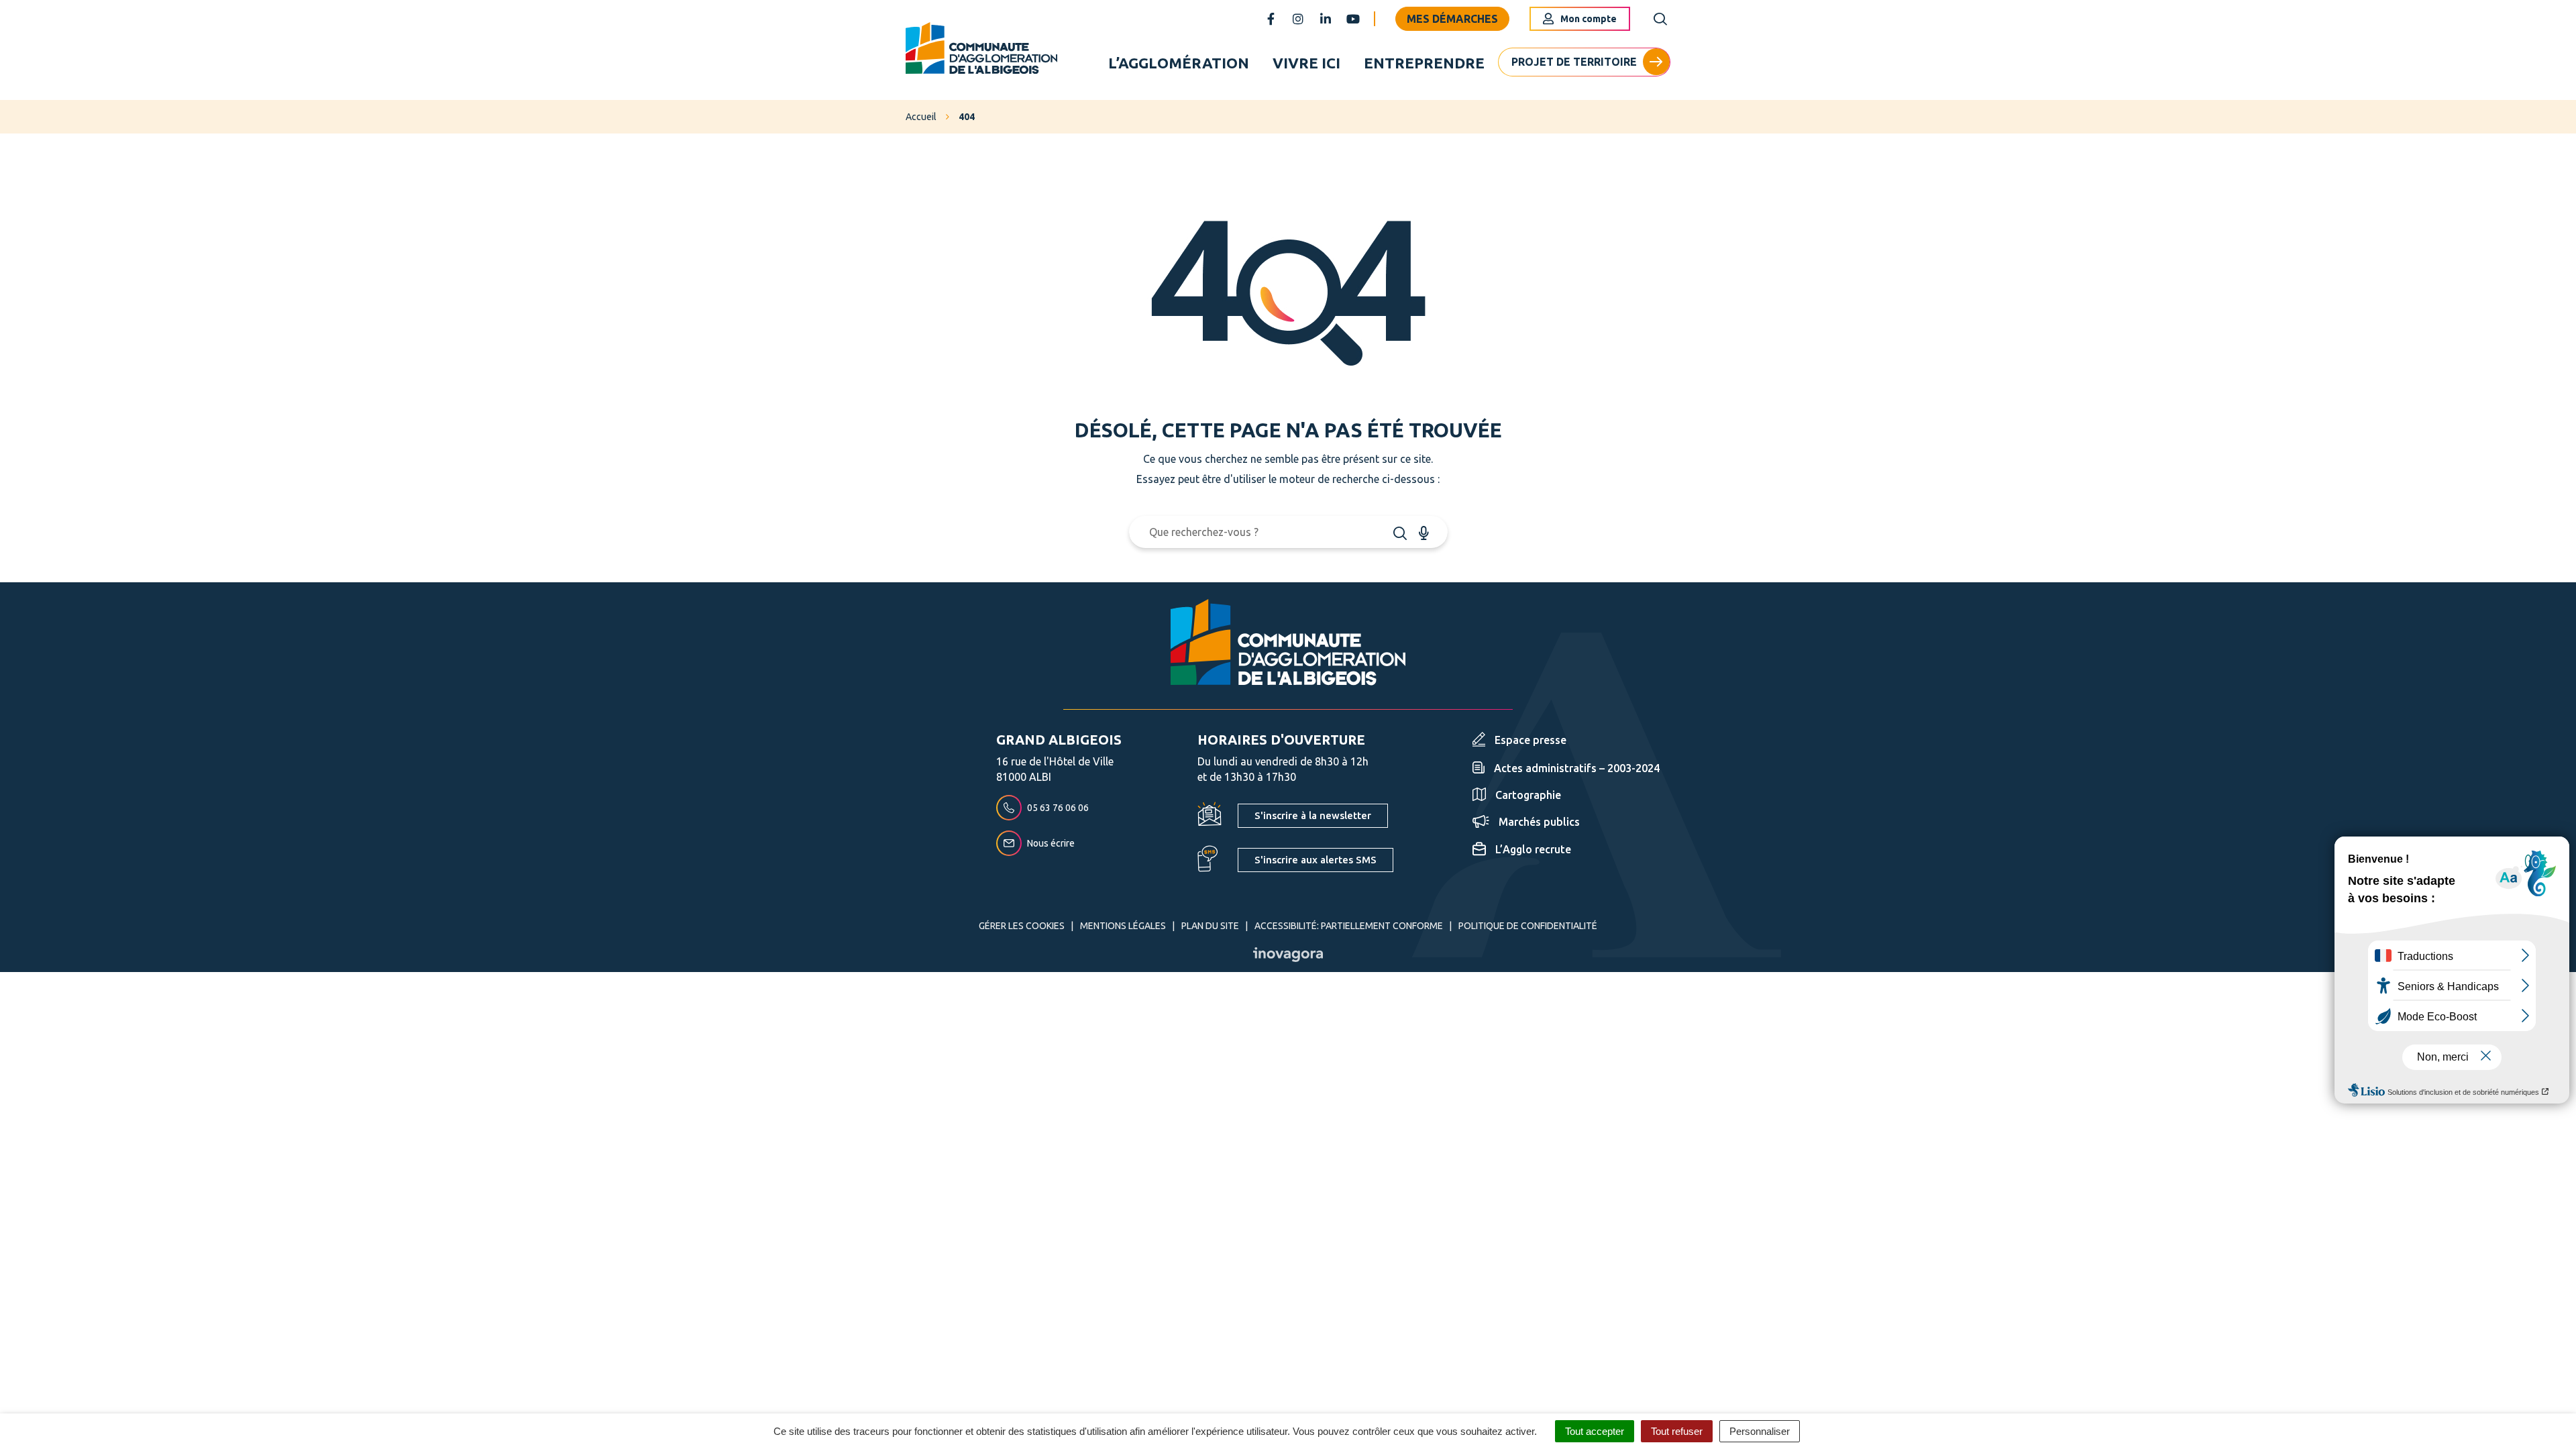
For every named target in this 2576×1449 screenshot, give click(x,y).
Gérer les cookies (1022, 926)
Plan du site (1210, 926)
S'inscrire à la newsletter (1313, 815)
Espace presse (1531, 740)
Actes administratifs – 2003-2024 (1577, 768)
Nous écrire (1051, 843)
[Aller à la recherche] (1660, 19)
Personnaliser (1760, 1431)
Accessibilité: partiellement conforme (1349, 926)
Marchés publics (1539, 822)
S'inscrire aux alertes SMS (1316, 860)
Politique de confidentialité (1528, 926)
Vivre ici (1306, 63)
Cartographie (1528, 795)
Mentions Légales (1123, 926)
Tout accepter (1595, 1431)
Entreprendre (1424, 63)
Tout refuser (1677, 1431)
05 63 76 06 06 (1058, 808)
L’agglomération (1179, 63)
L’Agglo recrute (1533, 849)
